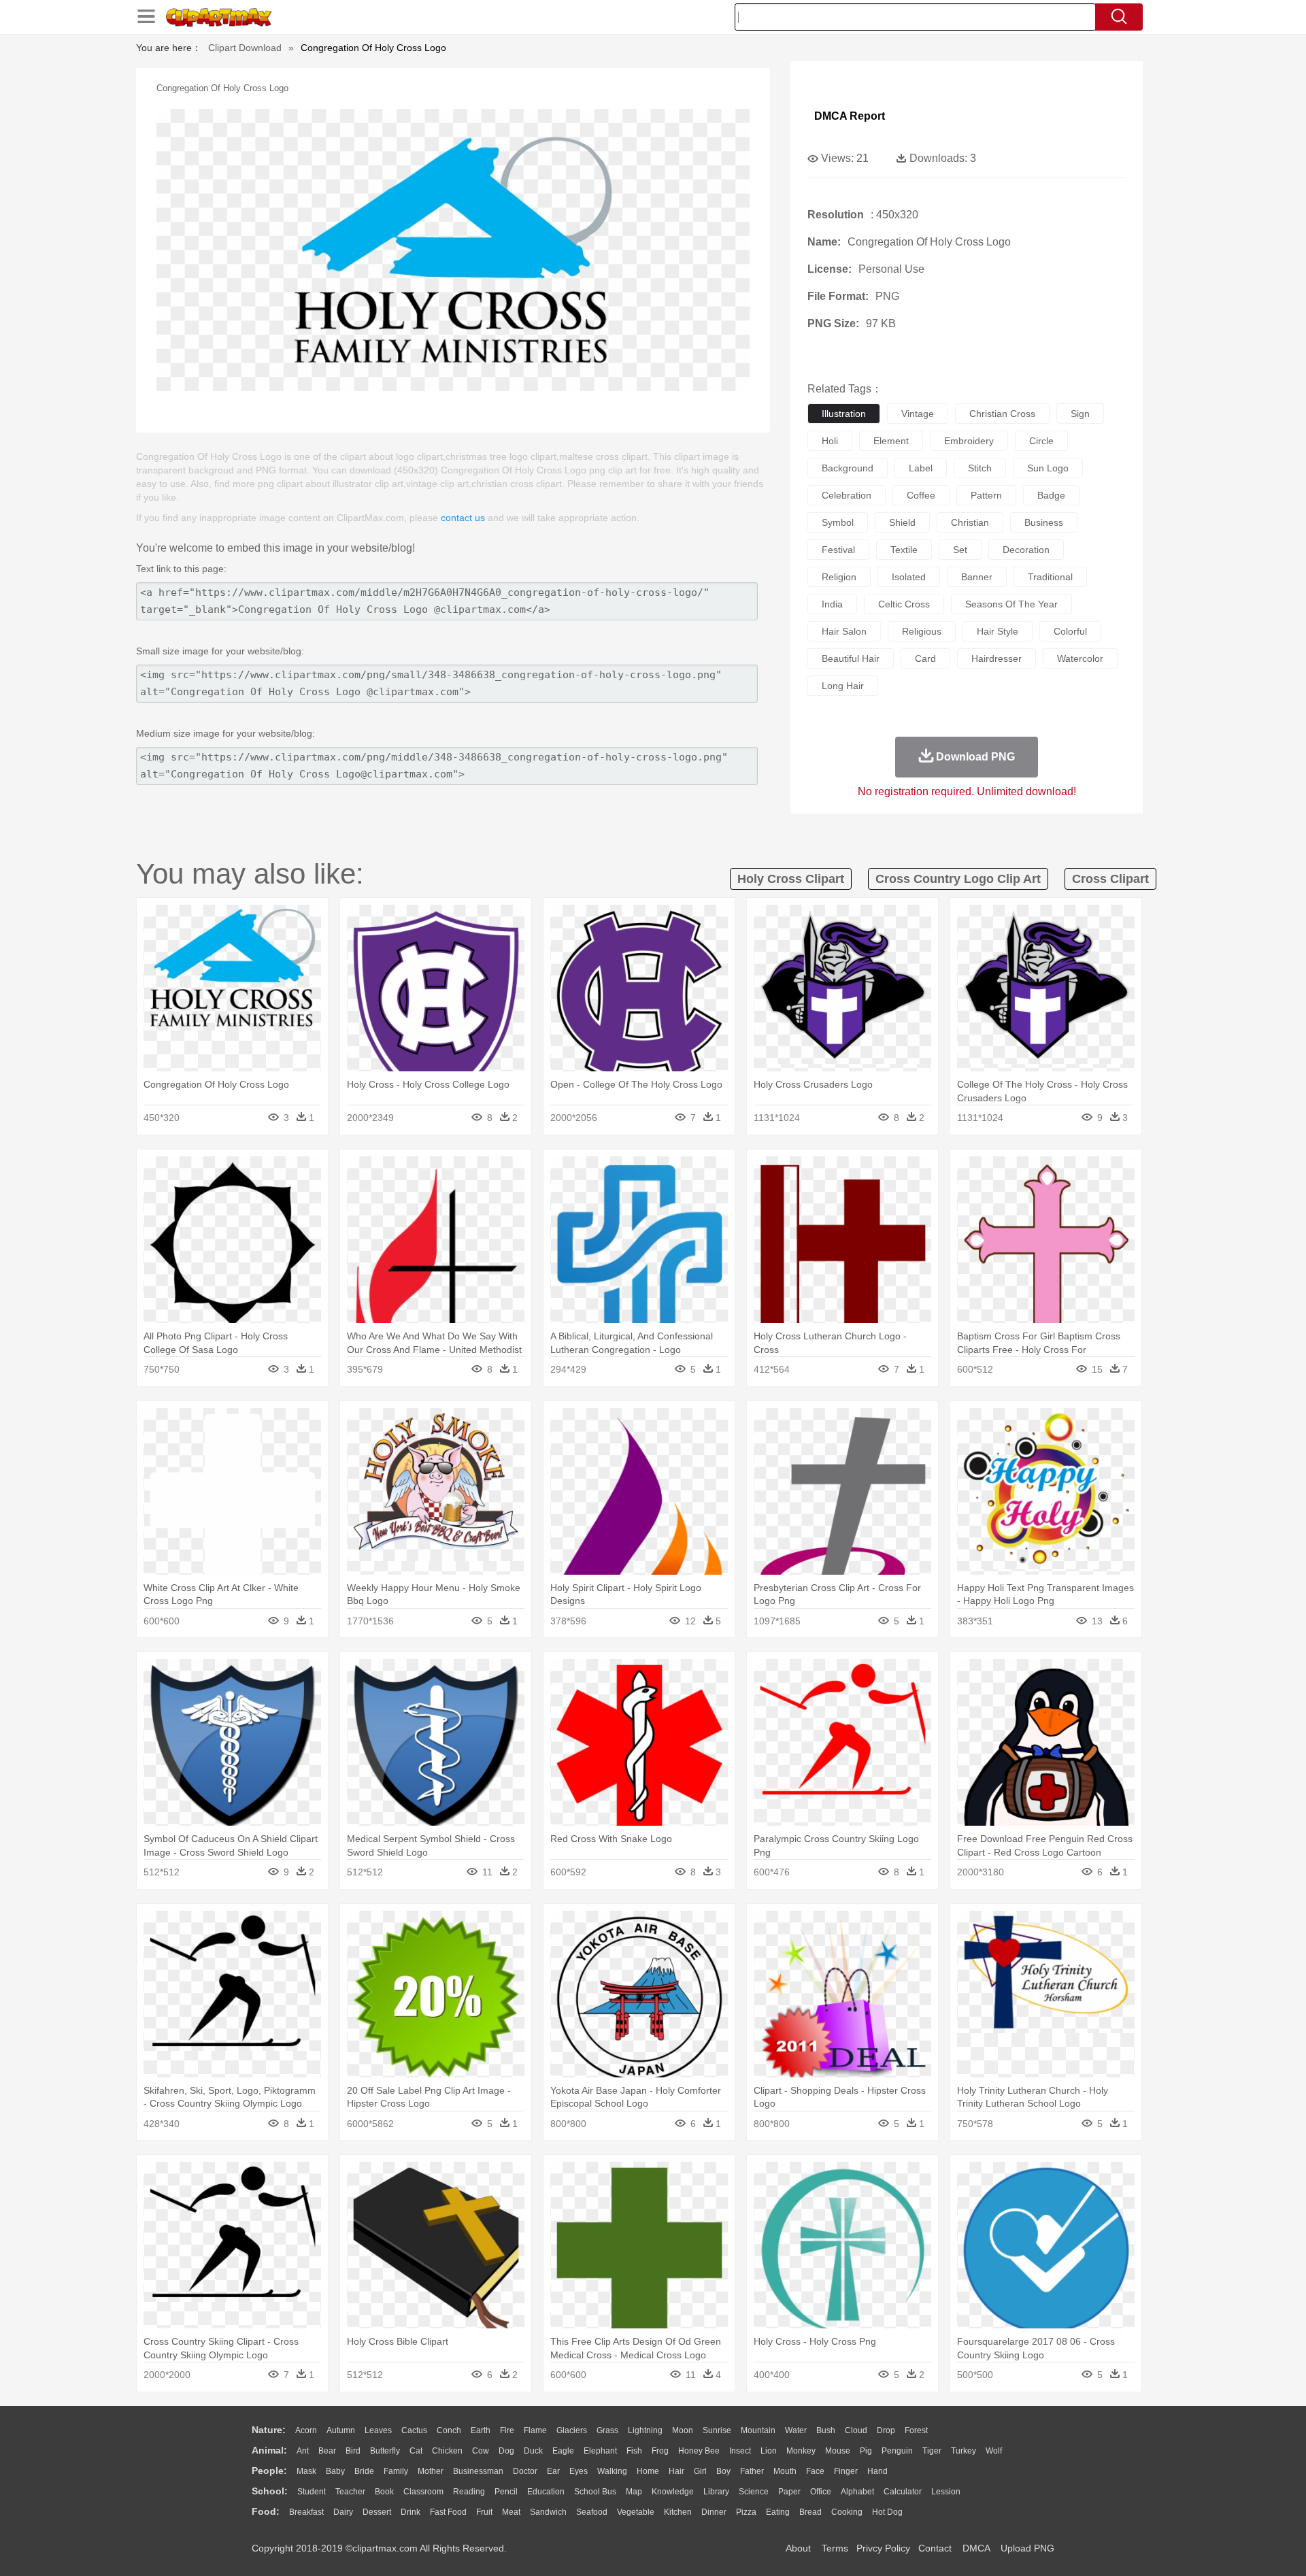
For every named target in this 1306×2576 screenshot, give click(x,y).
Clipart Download (245, 48)
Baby (335, 2471)
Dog (506, 2451)
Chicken (447, 2451)
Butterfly (385, 2451)
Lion (769, 2451)
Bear (327, 2451)
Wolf (994, 2451)
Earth (481, 2430)
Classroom (423, 2492)
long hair (843, 686)
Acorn (306, 2430)
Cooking (847, 2512)
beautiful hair (851, 658)
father (752, 2471)
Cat (416, 2451)
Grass (607, 2430)
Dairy (343, 2512)
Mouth (785, 2471)
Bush (826, 2430)
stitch (980, 468)
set (960, 550)
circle (1041, 441)
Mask (306, 2471)
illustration (844, 414)
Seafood (592, 2512)
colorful (1070, 631)
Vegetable (636, 2512)
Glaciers (572, 2430)
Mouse (838, 2451)
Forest (916, 2430)
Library (716, 2492)
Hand (877, 2471)
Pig (866, 2451)
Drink (411, 2512)
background (848, 468)
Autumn (341, 2430)
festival (838, 550)
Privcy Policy (883, 2548)
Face (815, 2471)
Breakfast (306, 2512)
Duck (533, 2451)
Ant (303, 2451)
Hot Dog (887, 2512)
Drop (886, 2430)
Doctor (525, 2471)
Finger (846, 2471)
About (798, 2548)
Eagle (563, 2451)
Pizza (746, 2512)
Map (634, 2492)
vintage (918, 414)
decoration (1026, 550)
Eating (778, 2512)
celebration (847, 495)
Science (754, 2492)
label (921, 468)
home (648, 2471)
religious (922, 631)
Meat (511, 2512)
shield (902, 522)
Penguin (897, 2451)
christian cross (1002, 414)
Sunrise (717, 2430)
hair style (998, 631)
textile (904, 550)
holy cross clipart (791, 879)
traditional (1050, 577)
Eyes (579, 2471)
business (1044, 522)
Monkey (801, 2451)
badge (1051, 495)
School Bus (595, 2492)
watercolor (1080, 658)
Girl (700, 2471)
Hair (676, 2471)
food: (266, 2511)
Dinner (714, 2512)
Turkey (964, 2451)
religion (839, 577)
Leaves (378, 2430)
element (891, 441)
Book (384, 2492)
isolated (909, 577)
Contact (935, 2548)
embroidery (969, 441)
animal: (269, 2450)
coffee (921, 495)
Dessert (377, 2512)
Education (546, 2492)
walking (612, 2471)
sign (1080, 414)
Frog (660, 2451)
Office (821, 2492)
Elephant (600, 2451)
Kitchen (678, 2512)
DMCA (976, 2548)
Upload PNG (1027, 2548)
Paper (789, 2492)
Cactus (414, 2430)
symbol (838, 522)
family (396, 2471)
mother (431, 2471)
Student (312, 2492)
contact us (463, 518)
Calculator (903, 2492)
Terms (835, 2548)
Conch (449, 2430)
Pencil (506, 2492)
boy (723, 2471)
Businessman (478, 2471)
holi (830, 441)
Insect (740, 2451)
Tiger (932, 2451)
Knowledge (673, 2492)
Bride (364, 2471)
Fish (634, 2451)
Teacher (350, 2492)
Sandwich (548, 2512)
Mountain (758, 2430)
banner (977, 577)
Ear (553, 2471)
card (925, 658)
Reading (469, 2492)
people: (269, 2471)
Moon (683, 2430)
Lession (946, 2492)
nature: (269, 2430)
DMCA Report (850, 116)
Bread (810, 2512)
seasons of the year (1011, 604)
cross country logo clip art (958, 879)
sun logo (1048, 468)
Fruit (484, 2512)
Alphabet (857, 2492)
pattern (986, 495)
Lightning (645, 2430)
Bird (353, 2451)
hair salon (844, 631)
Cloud (856, 2430)
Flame (535, 2430)
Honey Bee (699, 2451)
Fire (507, 2430)
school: (270, 2491)
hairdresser (997, 658)
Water (796, 2430)
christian (970, 522)
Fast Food (448, 2512)
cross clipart (1110, 879)
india (832, 604)
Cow (481, 2451)
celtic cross (904, 604)
